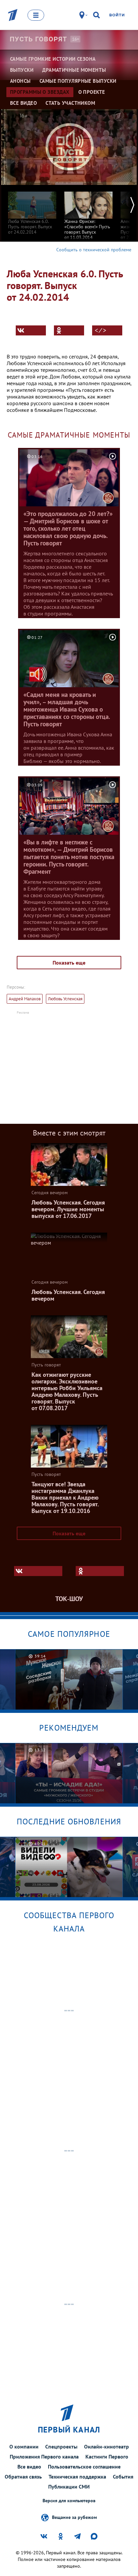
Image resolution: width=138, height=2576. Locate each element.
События (123, 2477)
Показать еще (69, 963)
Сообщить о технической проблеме (94, 250)
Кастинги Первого (107, 2457)
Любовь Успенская (65, 999)
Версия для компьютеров (69, 2501)
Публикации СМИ (69, 2487)
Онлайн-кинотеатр (107, 2446)
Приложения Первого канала (44, 2457)
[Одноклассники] (69, 330)
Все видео (29, 2467)
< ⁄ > (100, 330)
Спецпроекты (61, 2446)
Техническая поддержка (77, 2477)
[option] (32, 210)
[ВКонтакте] (31, 330)
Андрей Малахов (25, 999)
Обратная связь (23, 2477)
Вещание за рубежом (74, 2517)
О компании (24, 2446)
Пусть (38, 39)
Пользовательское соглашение (84, 2467)
